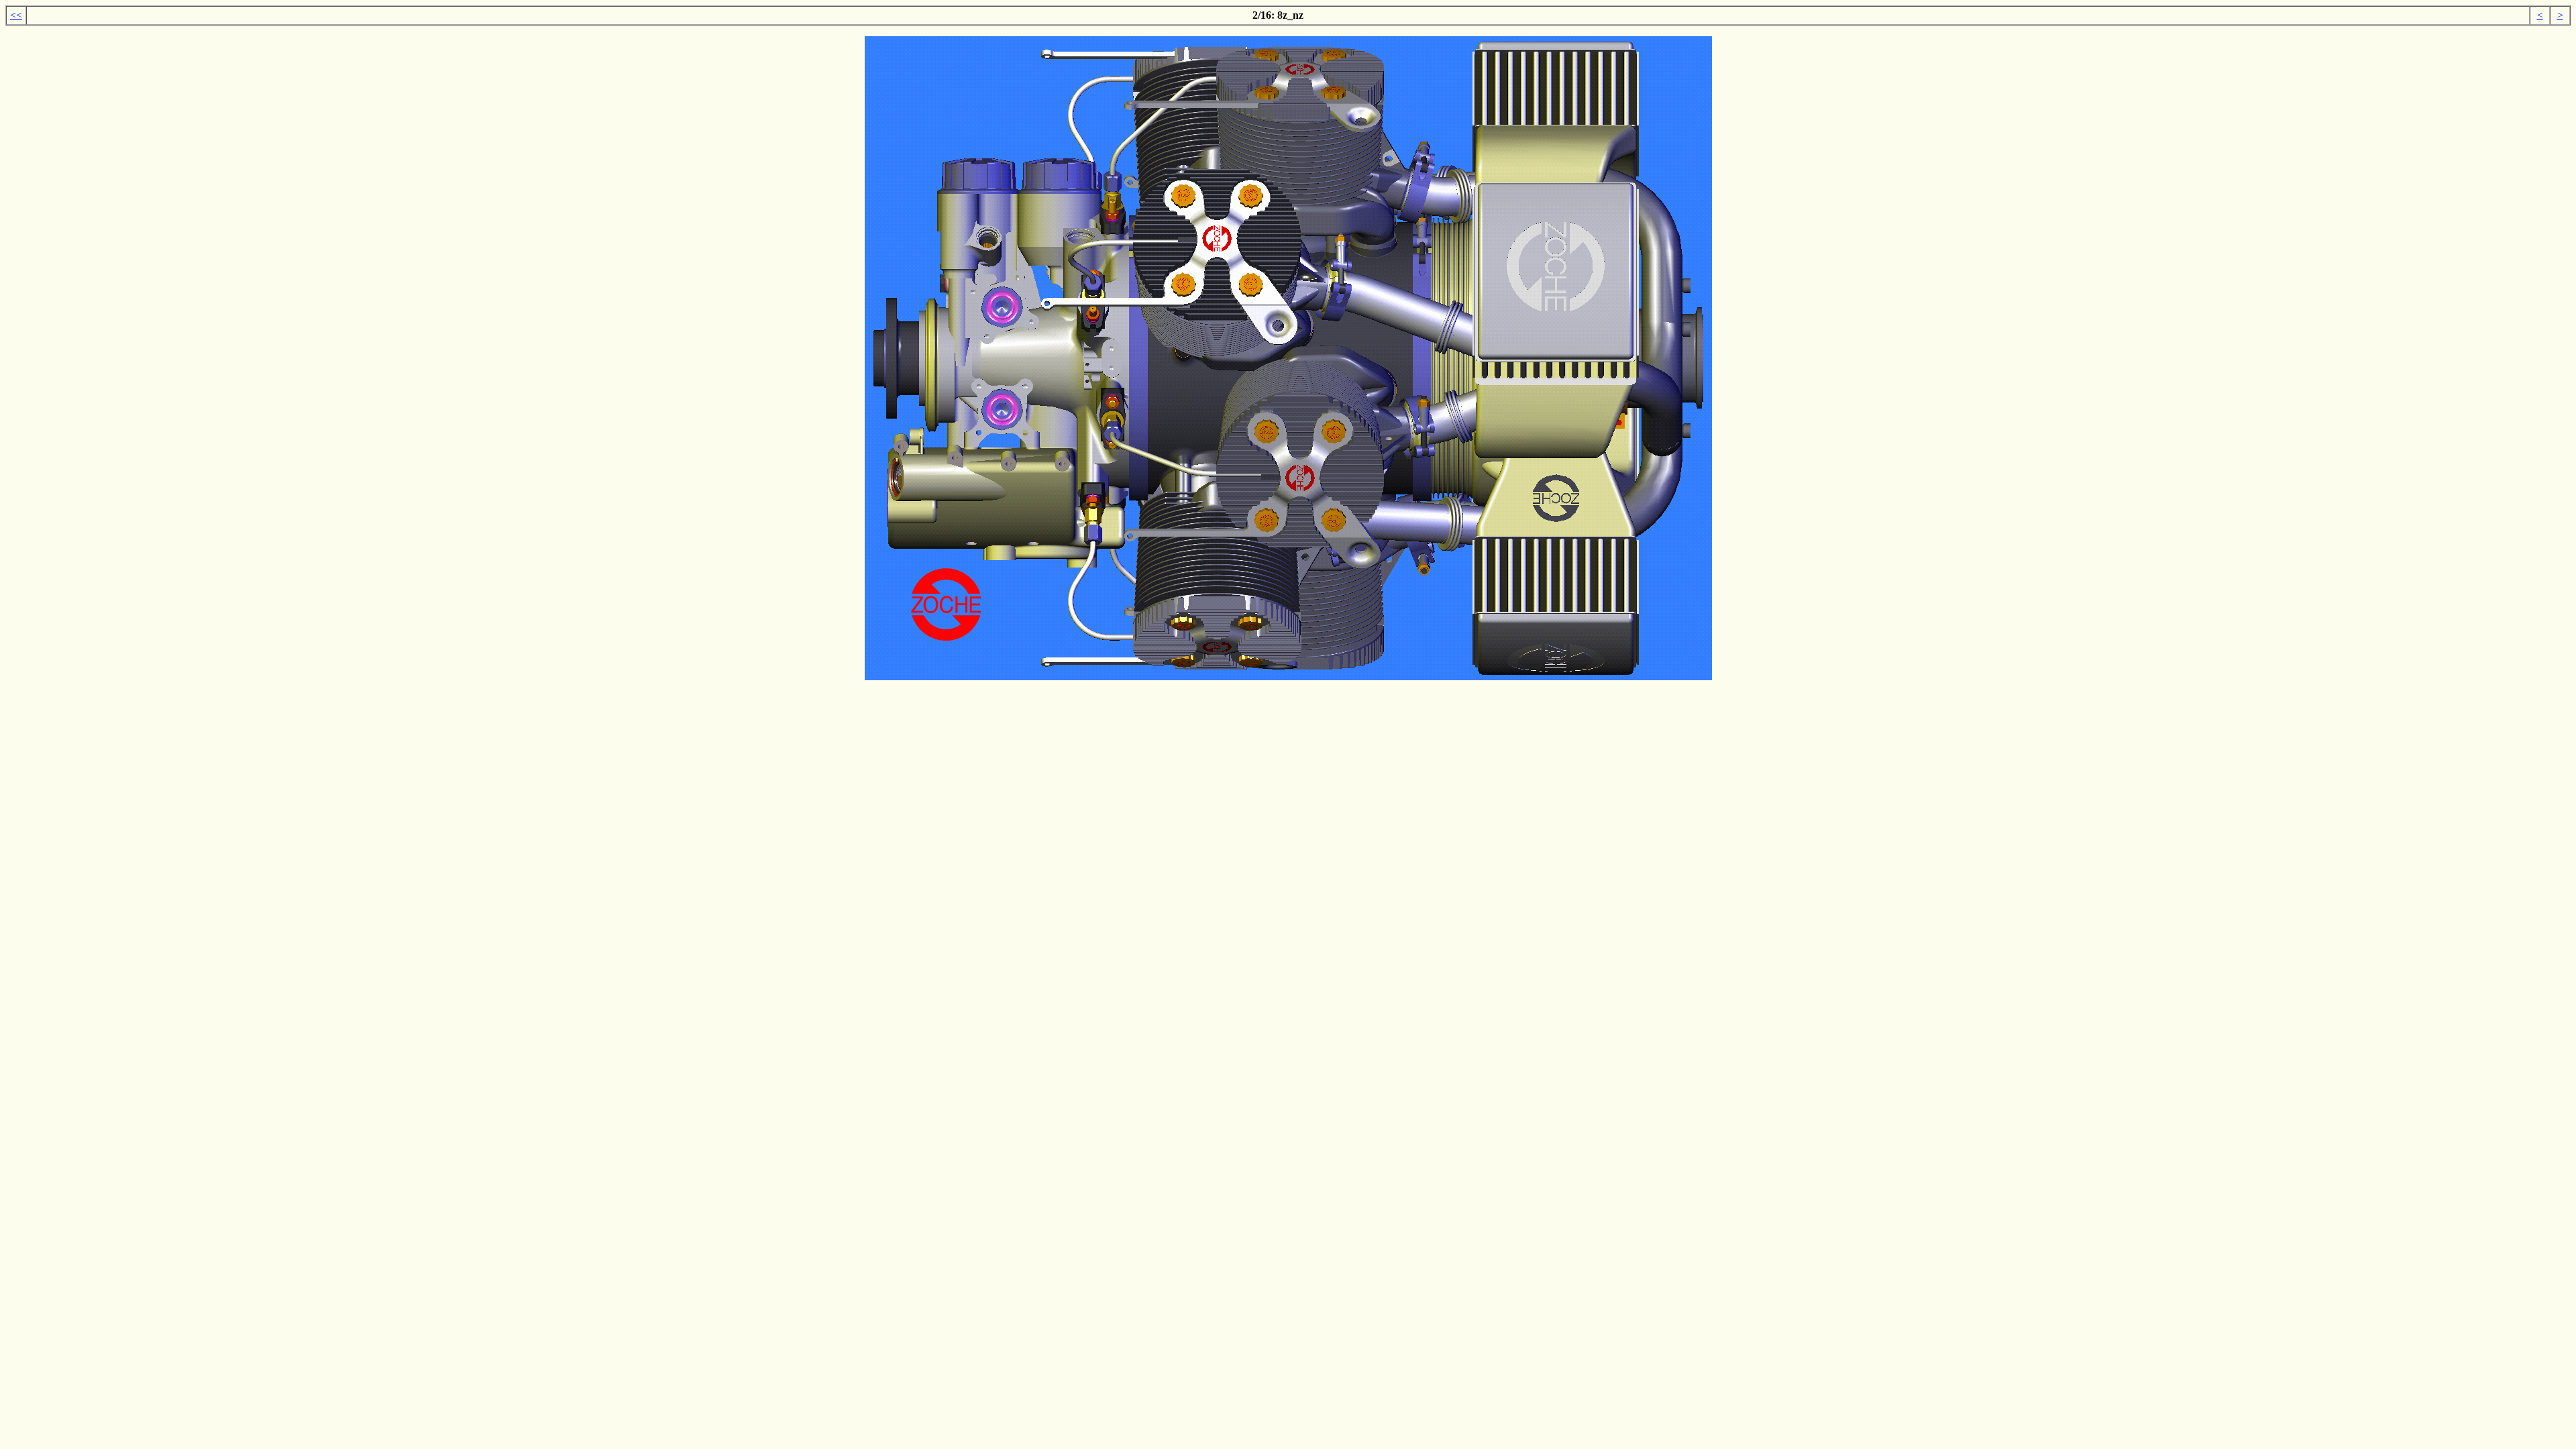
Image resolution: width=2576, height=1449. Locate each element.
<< (16, 15)
